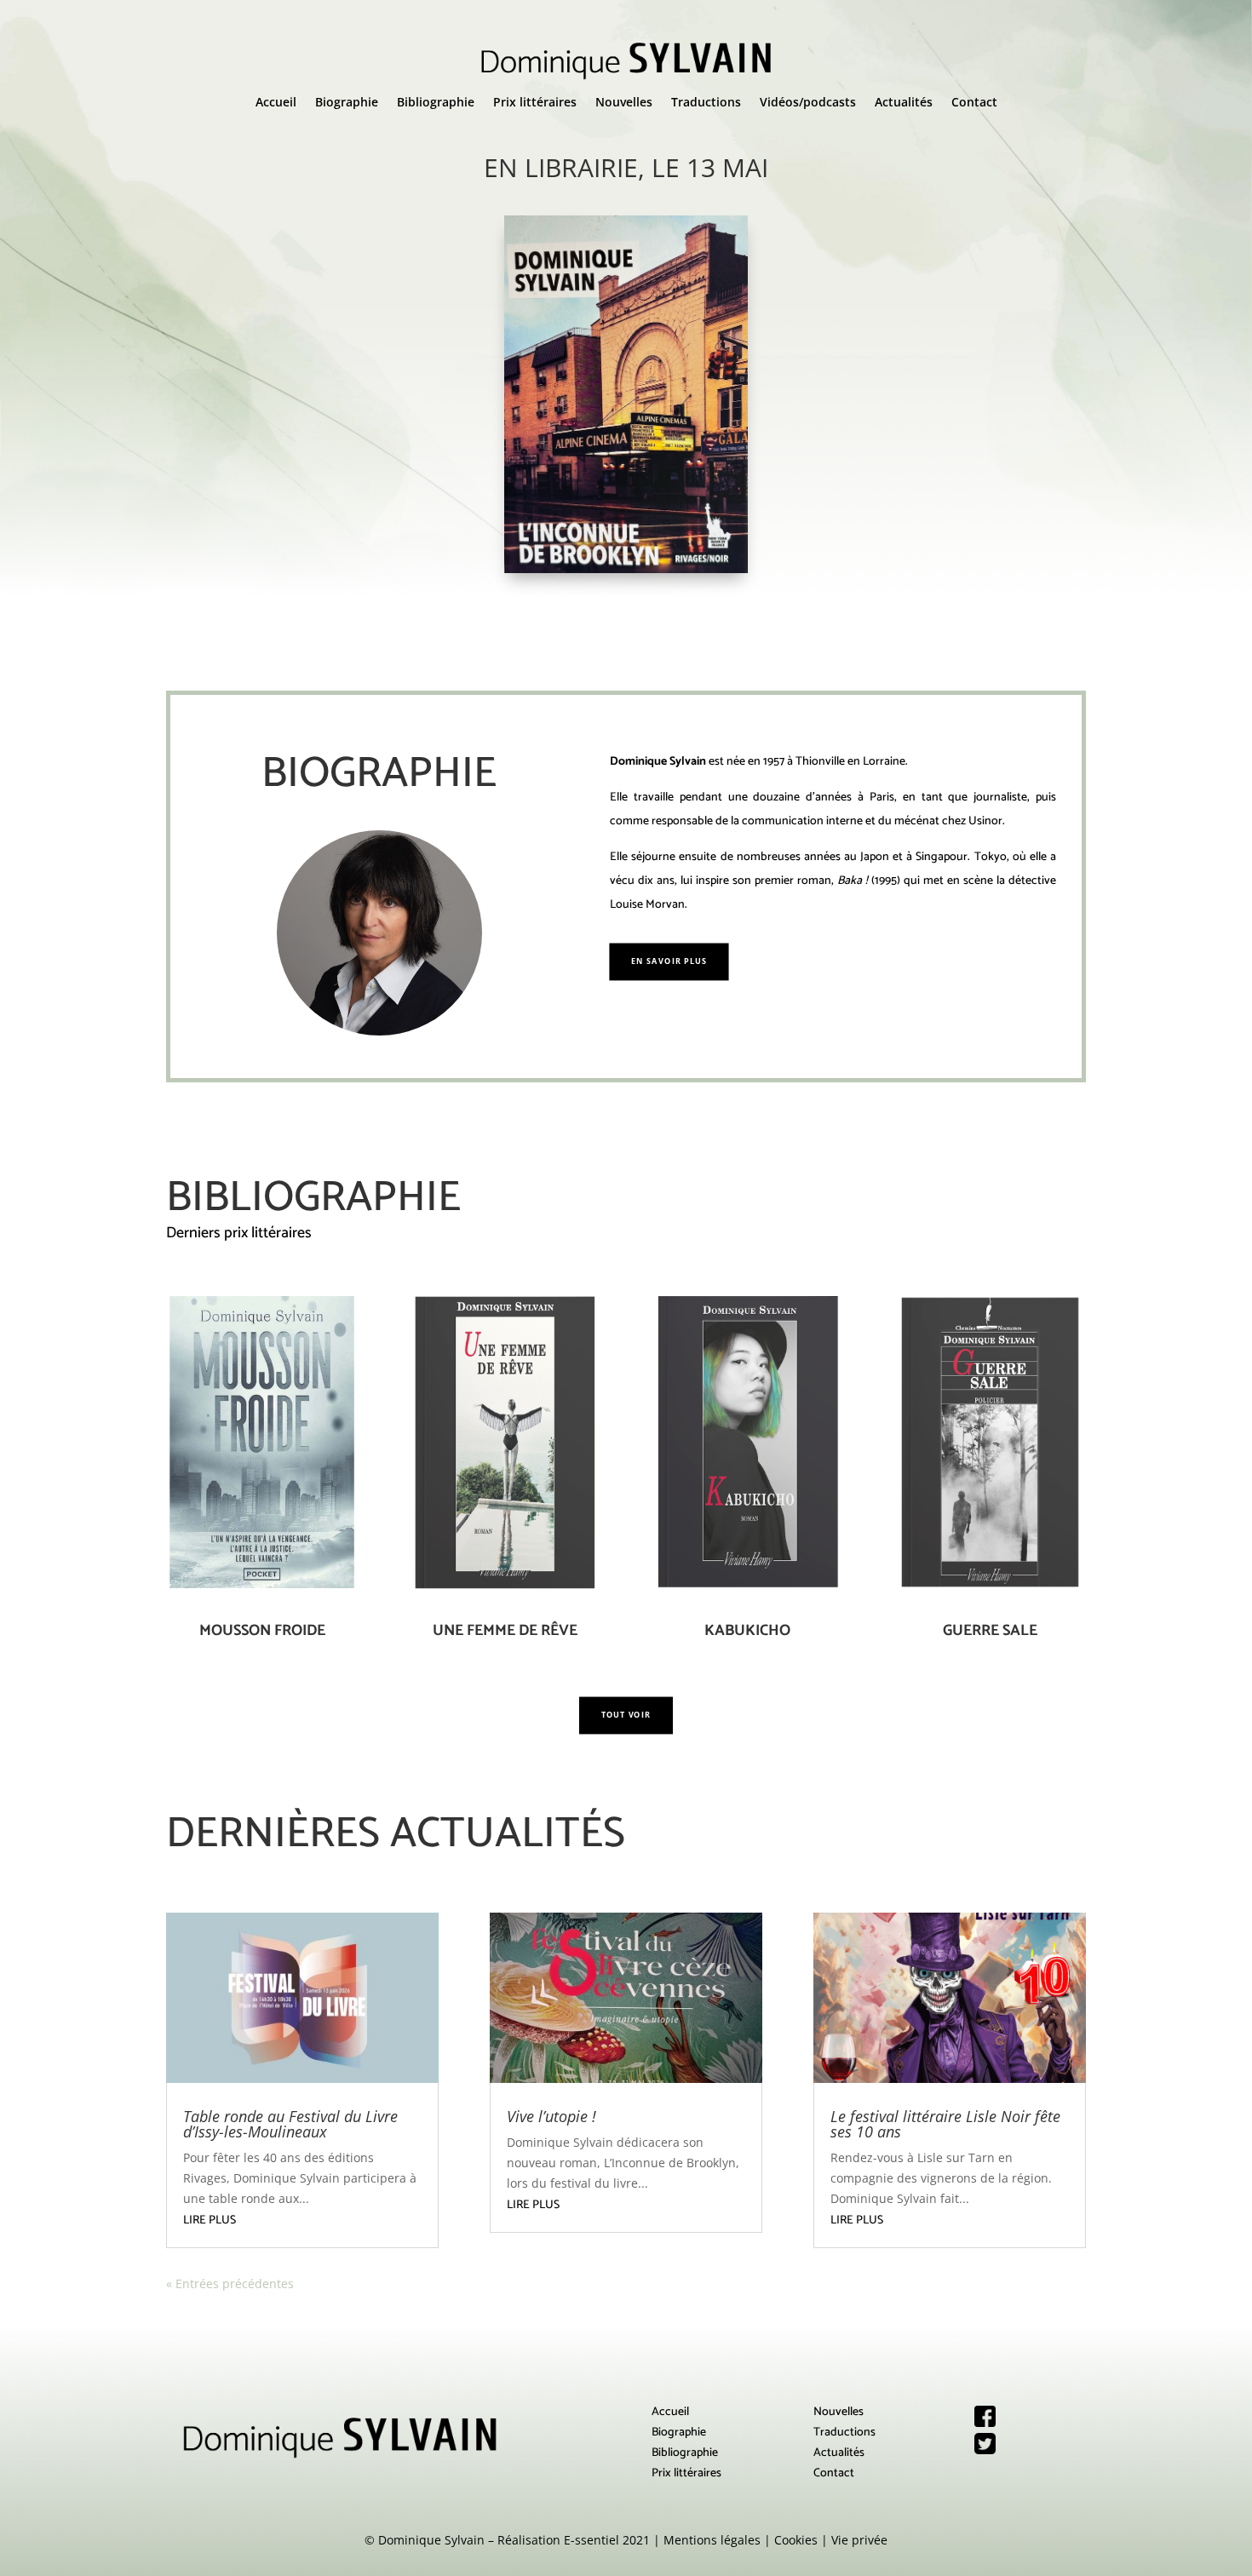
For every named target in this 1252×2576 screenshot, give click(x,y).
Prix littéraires (535, 103)
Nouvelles (624, 103)
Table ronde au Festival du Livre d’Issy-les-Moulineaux (290, 2124)
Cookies (796, 2540)
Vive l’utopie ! (551, 2116)
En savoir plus (669, 961)
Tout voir (626, 1715)
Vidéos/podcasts (808, 103)
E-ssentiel (592, 2540)
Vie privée (859, 2540)
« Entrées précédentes (230, 2283)
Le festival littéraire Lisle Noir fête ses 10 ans (945, 2124)
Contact (974, 103)
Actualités (904, 103)
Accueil (276, 103)
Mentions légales (712, 2540)
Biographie (347, 103)
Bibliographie (436, 103)
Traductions (706, 103)
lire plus (210, 2220)
